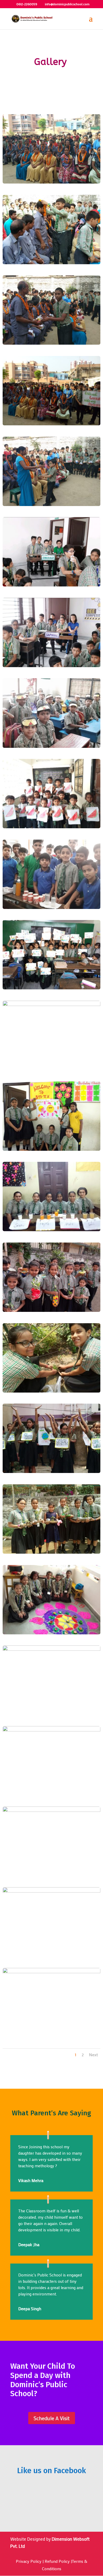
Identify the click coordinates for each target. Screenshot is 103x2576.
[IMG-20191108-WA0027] (52, 1229)
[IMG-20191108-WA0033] (52, 1391)
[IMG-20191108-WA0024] (52, 1004)
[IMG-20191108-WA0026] (52, 1149)
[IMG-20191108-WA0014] (52, 424)
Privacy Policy (29, 2561)
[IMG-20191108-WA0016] (52, 585)
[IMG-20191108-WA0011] (52, 182)
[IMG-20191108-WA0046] (52, 1971)
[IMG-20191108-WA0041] (52, 1649)
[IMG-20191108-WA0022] (52, 907)
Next (93, 2055)
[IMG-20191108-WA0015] (52, 504)
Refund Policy (57, 2561)
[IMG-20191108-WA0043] (52, 1810)
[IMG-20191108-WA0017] (52, 665)
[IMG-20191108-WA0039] (52, 1633)
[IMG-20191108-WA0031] (52, 1310)
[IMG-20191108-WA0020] (52, 746)
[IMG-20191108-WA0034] (52, 1471)
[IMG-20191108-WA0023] (52, 988)
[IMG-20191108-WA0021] (52, 827)
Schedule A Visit (52, 2418)
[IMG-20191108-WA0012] (52, 263)
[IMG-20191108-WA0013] (52, 343)
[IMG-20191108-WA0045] (52, 1891)
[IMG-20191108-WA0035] (52, 1552)
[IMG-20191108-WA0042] (52, 1730)
